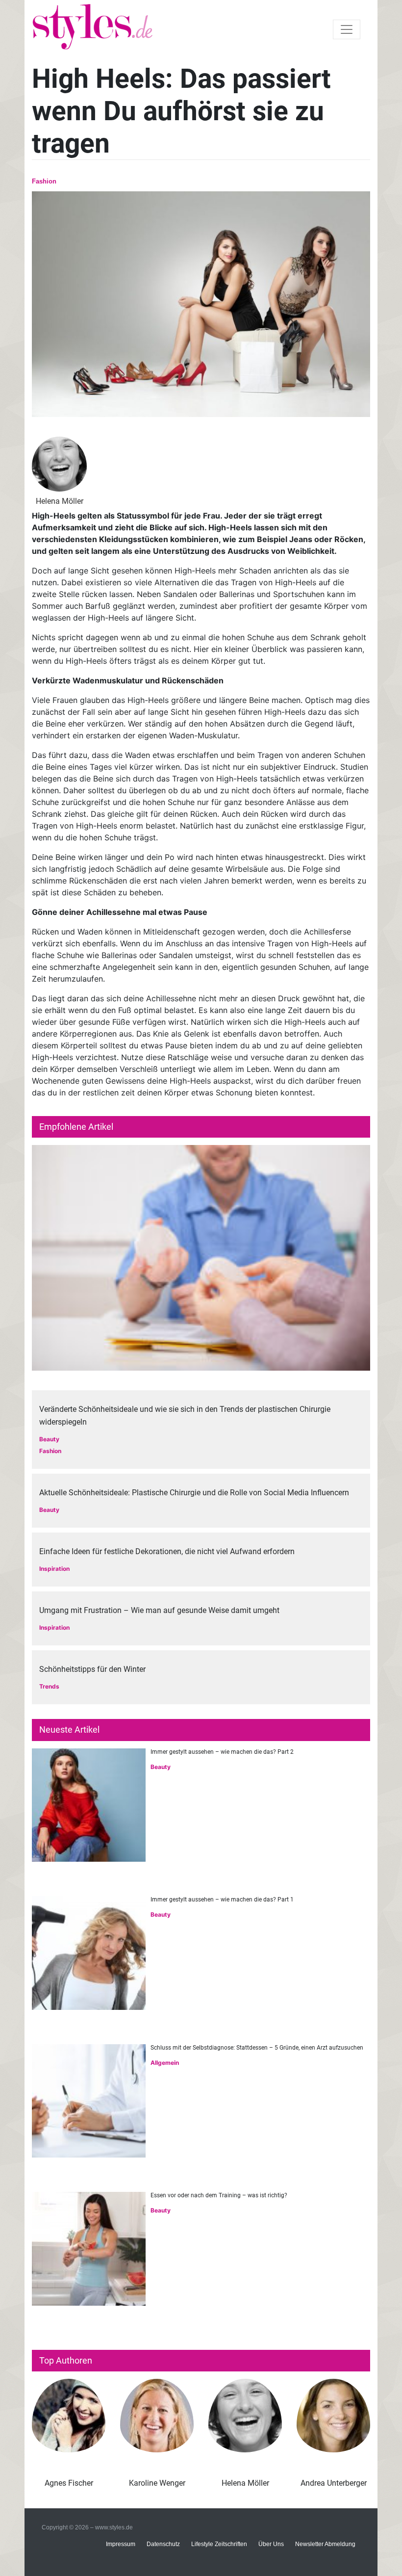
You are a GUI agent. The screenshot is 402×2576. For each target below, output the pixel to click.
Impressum (121, 2544)
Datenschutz (163, 2544)
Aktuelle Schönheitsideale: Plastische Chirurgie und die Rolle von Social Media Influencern (194, 1493)
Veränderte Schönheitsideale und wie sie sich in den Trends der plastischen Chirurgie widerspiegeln (185, 1416)
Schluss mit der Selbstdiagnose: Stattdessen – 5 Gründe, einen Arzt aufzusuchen (257, 2048)
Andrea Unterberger (334, 2483)
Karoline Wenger (157, 2483)
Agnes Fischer (69, 2483)
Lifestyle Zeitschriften (219, 2544)
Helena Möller (245, 2483)
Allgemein (165, 2063)
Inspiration (54, 1569)
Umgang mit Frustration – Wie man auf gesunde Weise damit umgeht (159, 1610)
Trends (49, 1686)
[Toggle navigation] (347, 29)
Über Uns (271, 2544)
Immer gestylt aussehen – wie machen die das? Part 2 (222, 1752)
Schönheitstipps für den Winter (92, 1669)
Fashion (44, 181)
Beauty (49, 1439)
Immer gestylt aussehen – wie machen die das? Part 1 (222, 1899)
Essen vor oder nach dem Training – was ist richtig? (219, 2195)
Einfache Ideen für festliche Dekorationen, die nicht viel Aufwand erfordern (167, 1551)
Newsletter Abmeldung (325, 2544)
